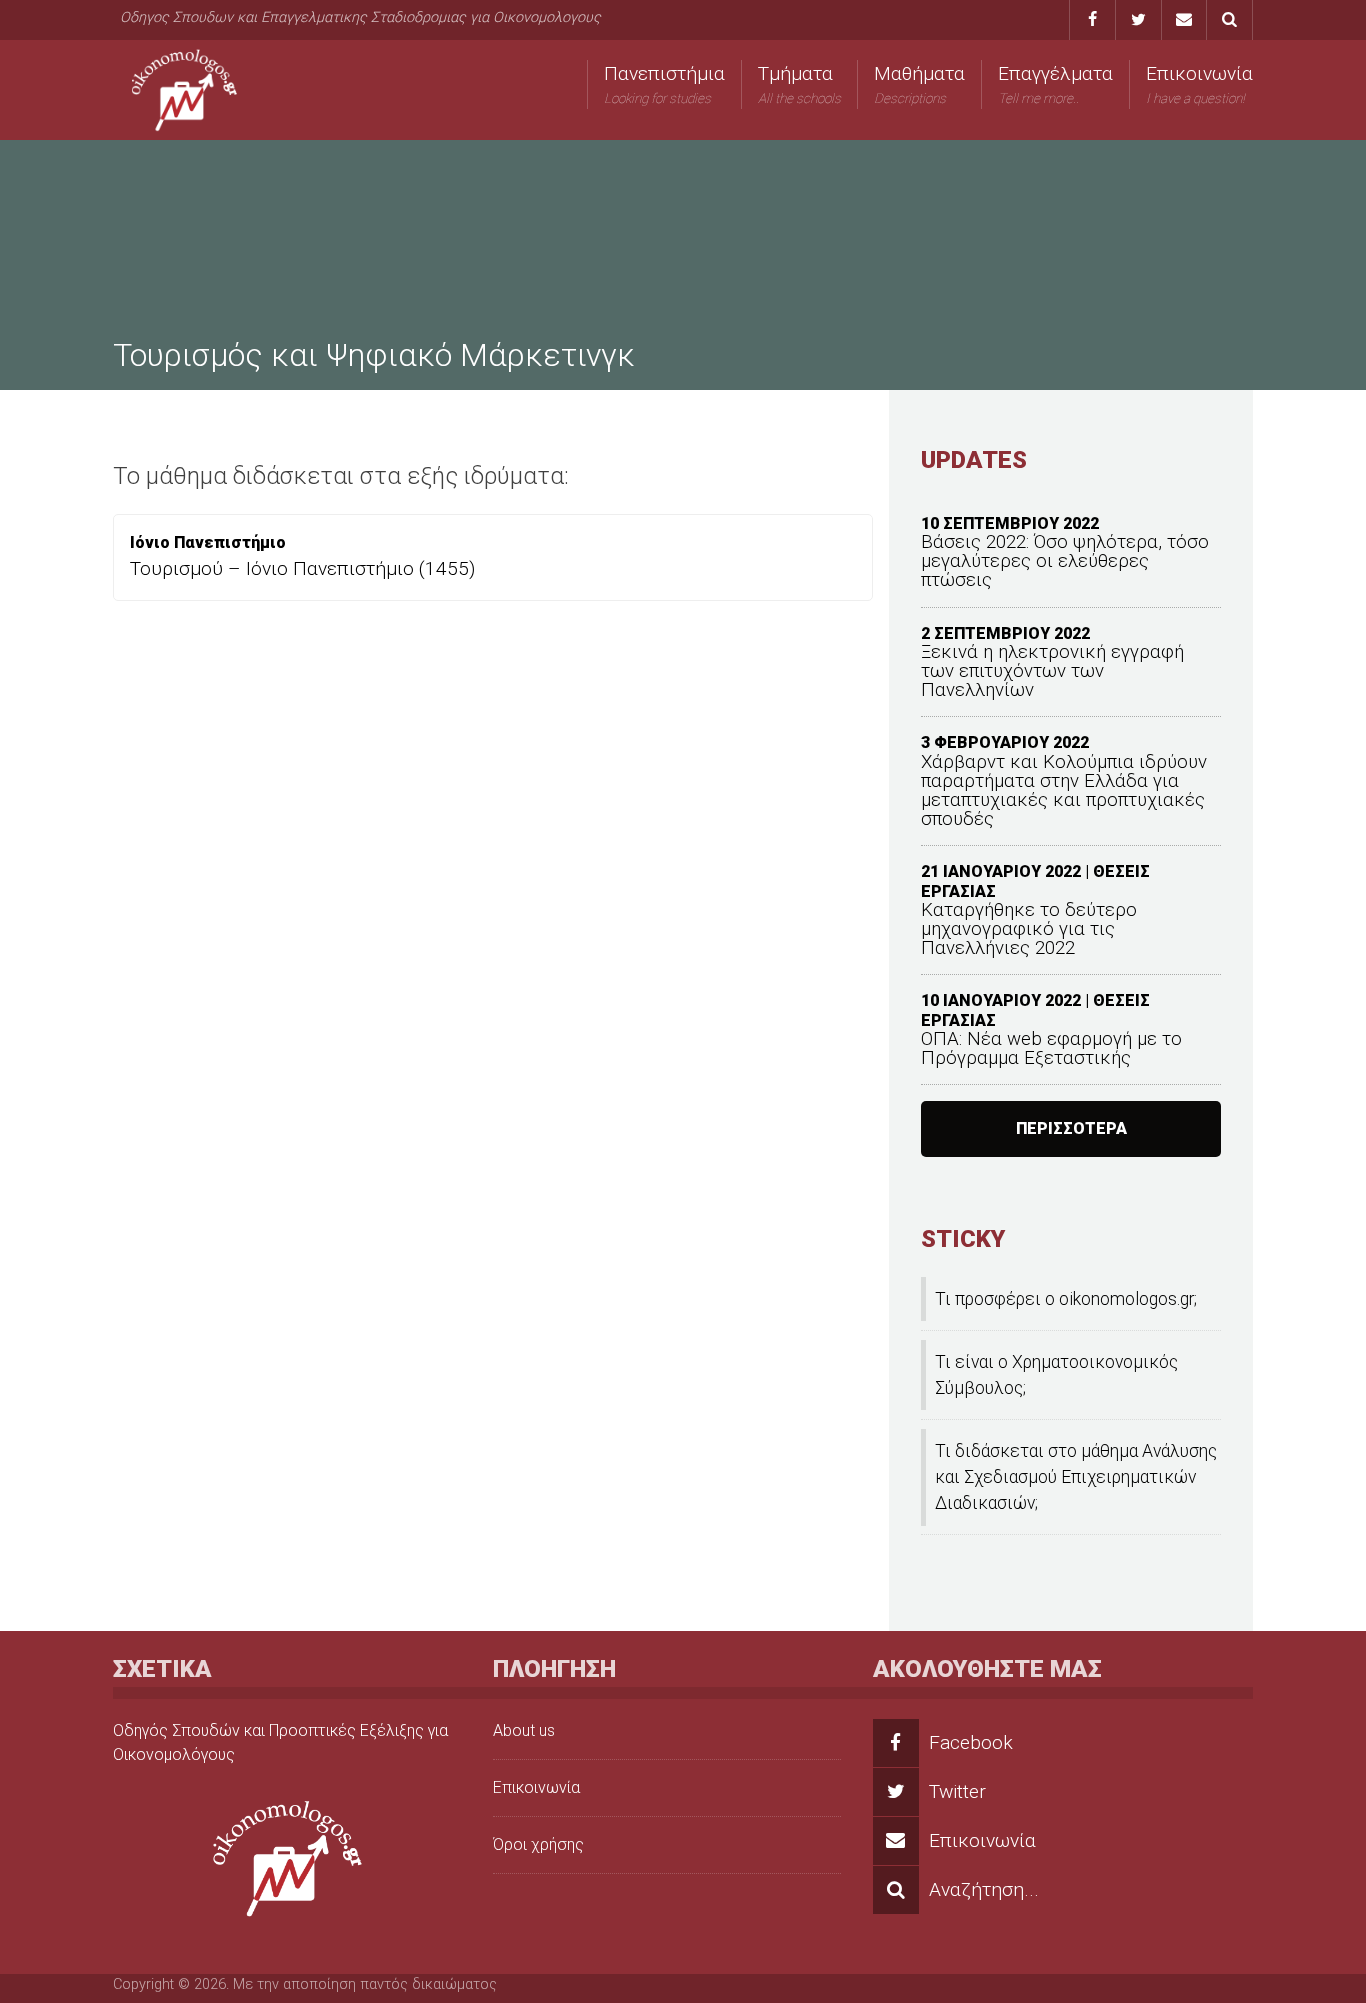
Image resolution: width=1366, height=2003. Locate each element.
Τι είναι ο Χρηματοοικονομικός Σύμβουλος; (1056, 1375)
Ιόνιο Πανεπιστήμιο (208, 542)
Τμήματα (799, 84)
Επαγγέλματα (1055, 84)
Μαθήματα (919, 84)
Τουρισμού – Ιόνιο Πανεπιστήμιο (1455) (302, 568)
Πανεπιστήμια (664, 84)
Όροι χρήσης (538, 1844)
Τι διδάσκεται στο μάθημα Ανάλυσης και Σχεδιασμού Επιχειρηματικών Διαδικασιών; (1076, 1477)
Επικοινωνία (1199, 84)
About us (524, 1730)
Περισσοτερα (1071, 1128)
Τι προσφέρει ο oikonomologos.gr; (1066, 1299)
